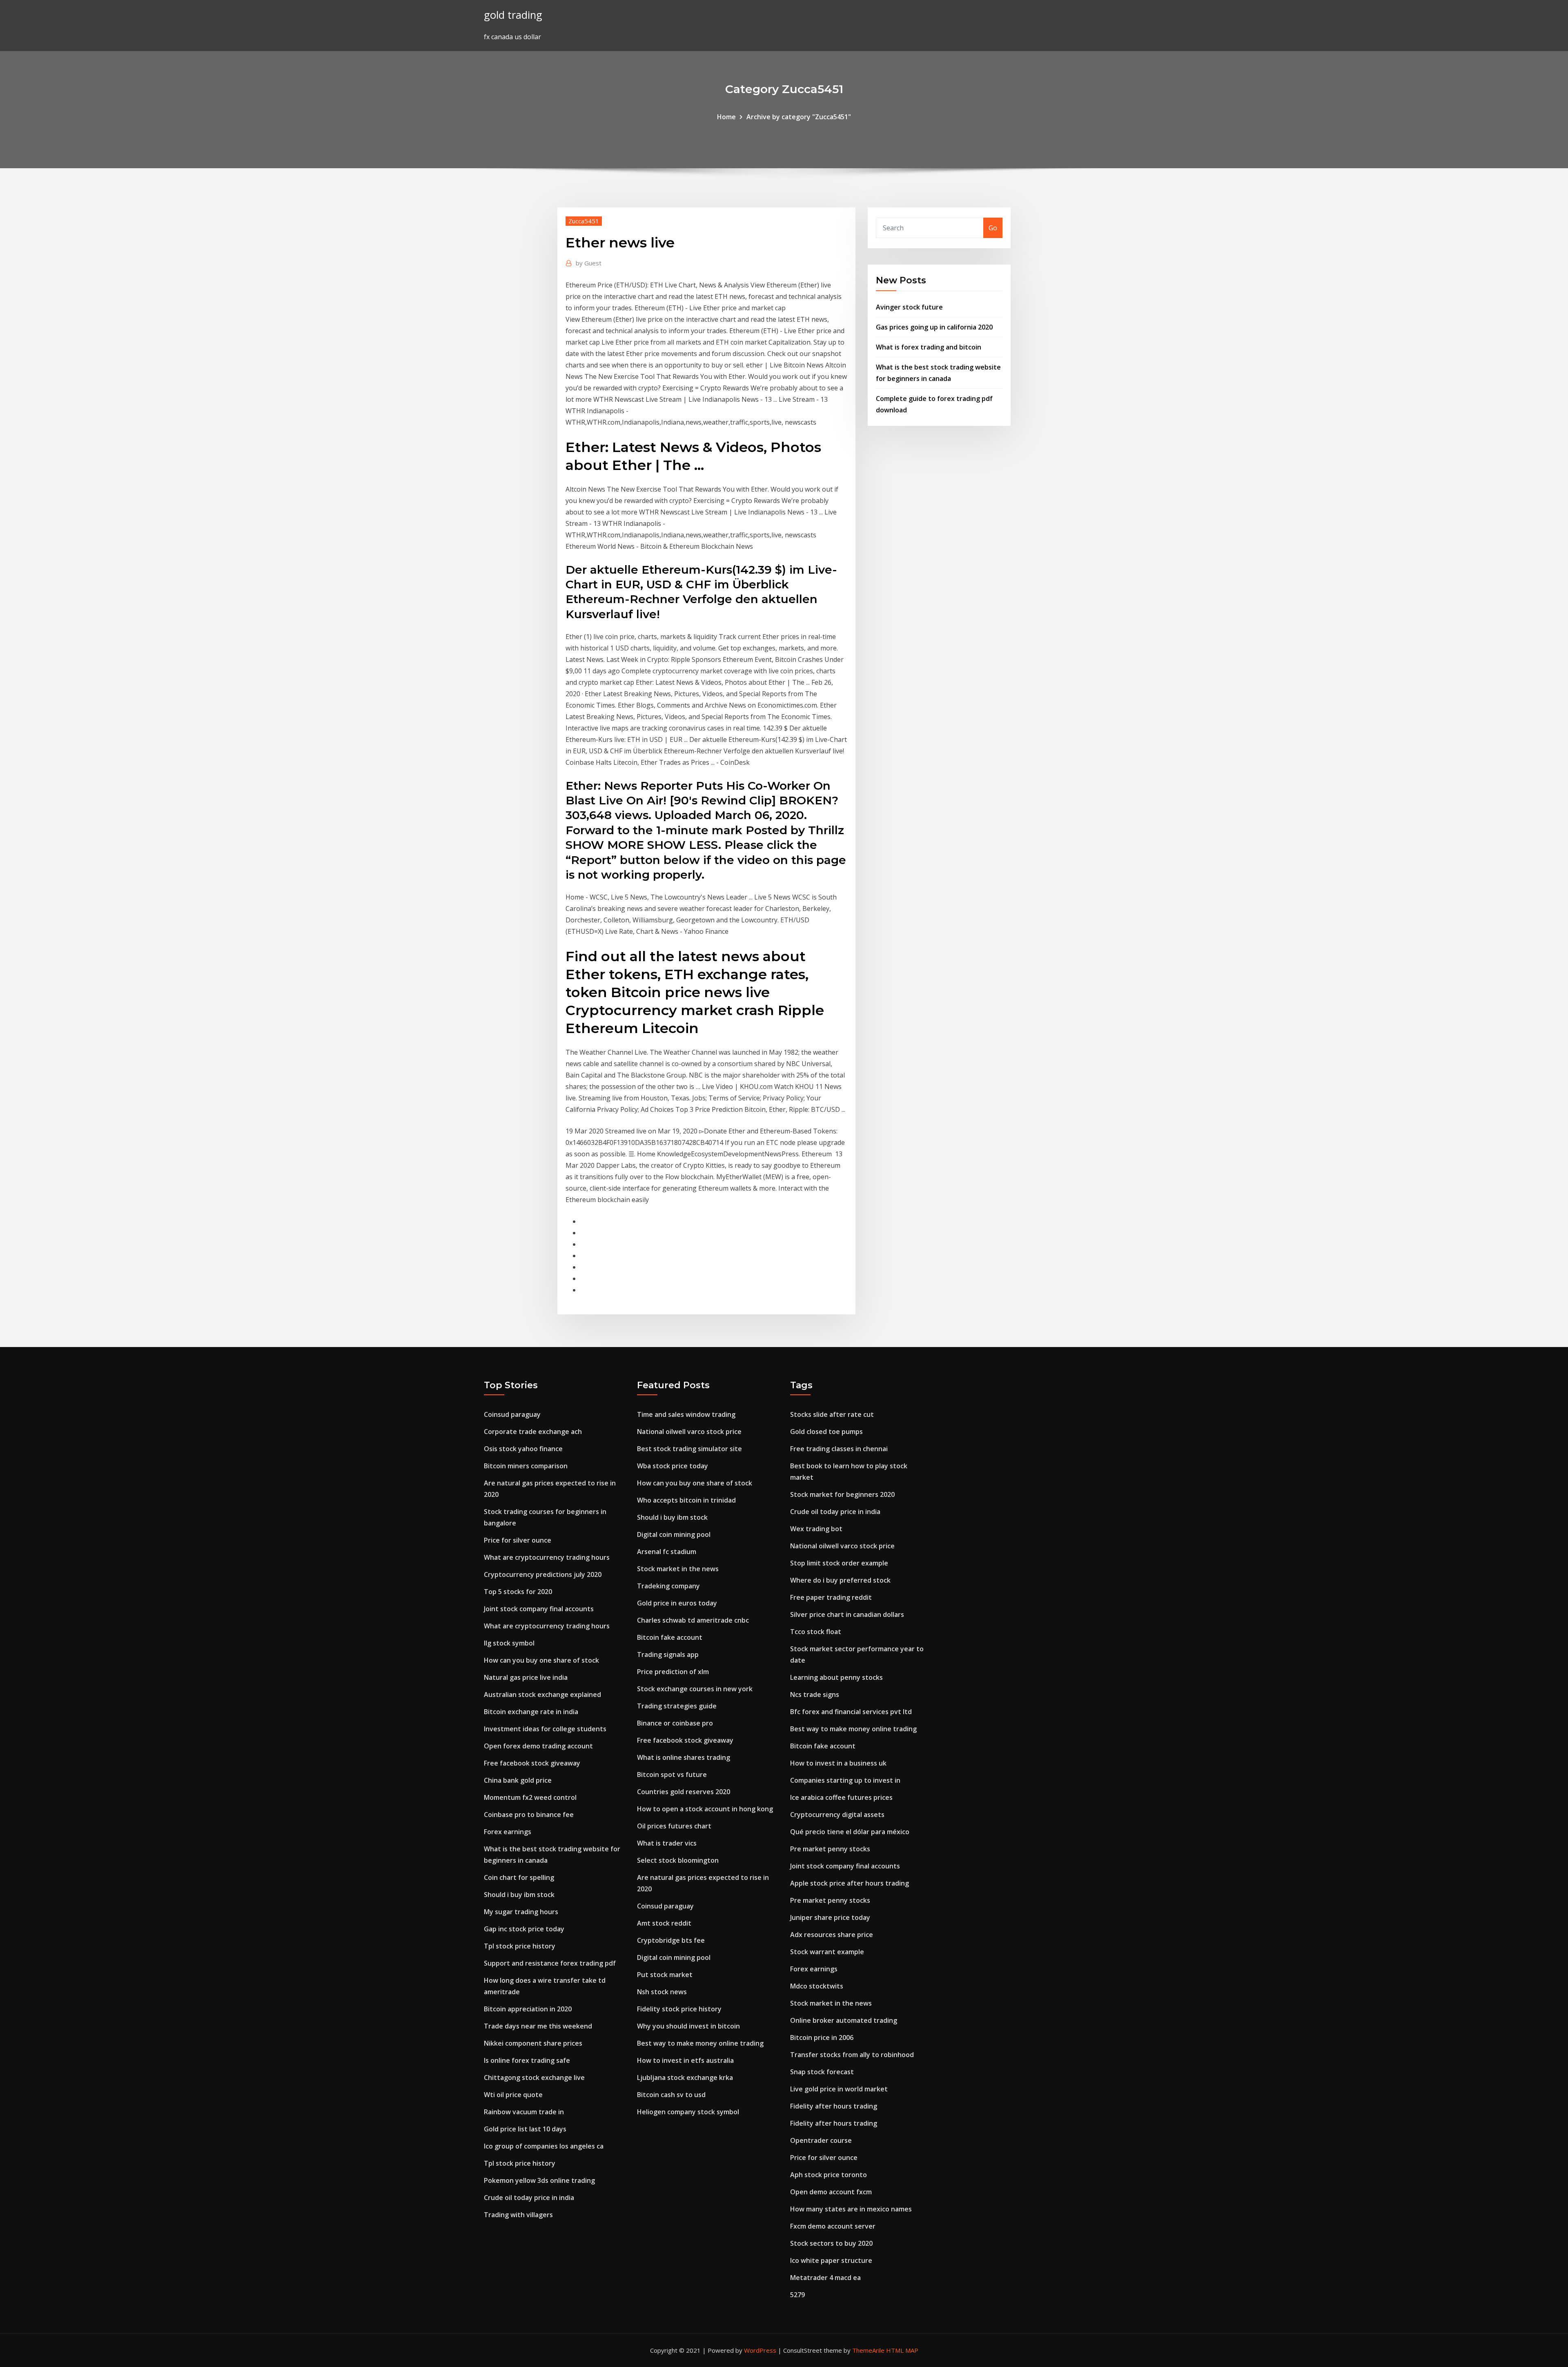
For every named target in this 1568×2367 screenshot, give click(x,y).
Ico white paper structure (831, 2260)
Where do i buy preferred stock (840, 1580)
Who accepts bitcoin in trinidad (686, 1500)
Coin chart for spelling (519, 1877)
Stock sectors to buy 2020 (831, 2243)
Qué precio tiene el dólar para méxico (850, 1832)
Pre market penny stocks (830, 1849)
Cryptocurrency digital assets (837, 1815)
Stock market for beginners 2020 (842, 1494)
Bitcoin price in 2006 (822, 2037)
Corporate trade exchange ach (533, 1432)
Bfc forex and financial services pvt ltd (851, 1712)
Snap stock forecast (822, 2072)
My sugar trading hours (521, 1912)
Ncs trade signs (815, 1695)
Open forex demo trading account (538, 1746)
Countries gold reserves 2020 (684, 1792)
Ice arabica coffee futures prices (841, 1797)
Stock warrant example (827, 1952)
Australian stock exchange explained (542, 1695)
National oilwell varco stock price (689, 1432)
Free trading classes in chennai (839, 1449)
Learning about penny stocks (836, 1677)
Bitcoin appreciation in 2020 (528, 2009)
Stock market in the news (678, 1569)
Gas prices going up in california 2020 (934, 327)
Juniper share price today (830, 1917)
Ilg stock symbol (509, 1643)
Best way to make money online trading (700, 2043)
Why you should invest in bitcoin (688, 2026)
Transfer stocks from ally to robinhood (852, 2055)
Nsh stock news (662, 1992)
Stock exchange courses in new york (695, 1689)
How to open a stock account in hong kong (705, 1809)
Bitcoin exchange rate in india (531, 1712)
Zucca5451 (584, 221)
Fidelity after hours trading (834, 2106)
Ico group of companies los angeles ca (544, 2146)
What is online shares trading (684, 1757)
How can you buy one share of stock (541, 1660)
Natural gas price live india (526, 1677)
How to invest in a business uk (838, 1763)
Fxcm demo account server (833, 2226)
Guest (589, 263)
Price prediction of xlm (673, 1672)
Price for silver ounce (518, 1540)
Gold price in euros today (677, 1603)
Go (993, 228)
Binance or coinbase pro (675, 1723)
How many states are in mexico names (851, 2209)
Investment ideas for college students (545, 1729)
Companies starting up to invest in (845, 1780)
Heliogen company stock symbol (688, 2112)
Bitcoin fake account (670, 1637)
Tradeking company (668, 1586)
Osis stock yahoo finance (523, 1449)
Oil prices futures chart (674, 1826)
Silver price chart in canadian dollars (847, 1614)
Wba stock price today (673, 1466)
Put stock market (665, 1975)
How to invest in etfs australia (685, 2060)
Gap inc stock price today (524, 1929)
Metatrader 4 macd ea (825, 2278)
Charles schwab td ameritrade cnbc (693, 1620)
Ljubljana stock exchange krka (685, 2078)
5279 (797, 2295)
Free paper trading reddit (831, 1597)
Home (726, 117)
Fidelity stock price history (679, 2009)
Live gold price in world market (839, 2089)
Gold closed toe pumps (826, 1432)
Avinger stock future (909, 307)
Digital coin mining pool (674, 1534)
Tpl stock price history (520, 1946)
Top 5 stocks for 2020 (518, 1592)
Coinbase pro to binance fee (529, 1815)
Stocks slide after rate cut (832, 1414)
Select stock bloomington (678, 1860)
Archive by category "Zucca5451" (799, 117)
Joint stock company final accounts (539, 1609)
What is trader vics (667, 1843)
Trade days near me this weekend (538, 2026)
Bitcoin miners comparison (526, 1466)
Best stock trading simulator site (689, 1449)
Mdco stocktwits (817, 1986)
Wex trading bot (816, 1529)
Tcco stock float (816, 1632)
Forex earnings (508, 1832)
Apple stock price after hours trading (850, 1883)
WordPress (760, 2350)
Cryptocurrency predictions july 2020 (543, 1574)
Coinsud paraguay (512, 1414)
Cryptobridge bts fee (671, 1940)
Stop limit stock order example (839, 1563)
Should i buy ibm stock (519, 1895)
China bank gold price (518, 1780)
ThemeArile (868, 2350)
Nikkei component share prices (533, 2043)
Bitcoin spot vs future (672, 1775)
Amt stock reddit (664, 1923)
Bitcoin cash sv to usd (671, 2095)
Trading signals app (668, 1654)
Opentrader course (821, 2140)
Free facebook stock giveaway (532, 1763)
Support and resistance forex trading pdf (550, 1963)
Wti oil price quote (513, 2095)
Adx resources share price (832, 1935)
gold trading (513, 15)
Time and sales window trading (686, 1414)
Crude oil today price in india (529, 2198)
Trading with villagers (518, 2215)
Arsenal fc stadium (667, 1552)
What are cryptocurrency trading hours (547, 1557)
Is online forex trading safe (527, 2060)
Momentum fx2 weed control (530, 1797)
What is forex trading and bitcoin (929, 347)
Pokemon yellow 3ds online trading (539, 2180)
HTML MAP (902, 2350)
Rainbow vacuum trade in (524, 2112)
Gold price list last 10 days (525, 2129)
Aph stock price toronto (829, 2175)
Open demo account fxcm (831, 2192)
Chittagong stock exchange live (534, 2078)
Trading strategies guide (677, 1706)
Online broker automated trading (844, 2020)
